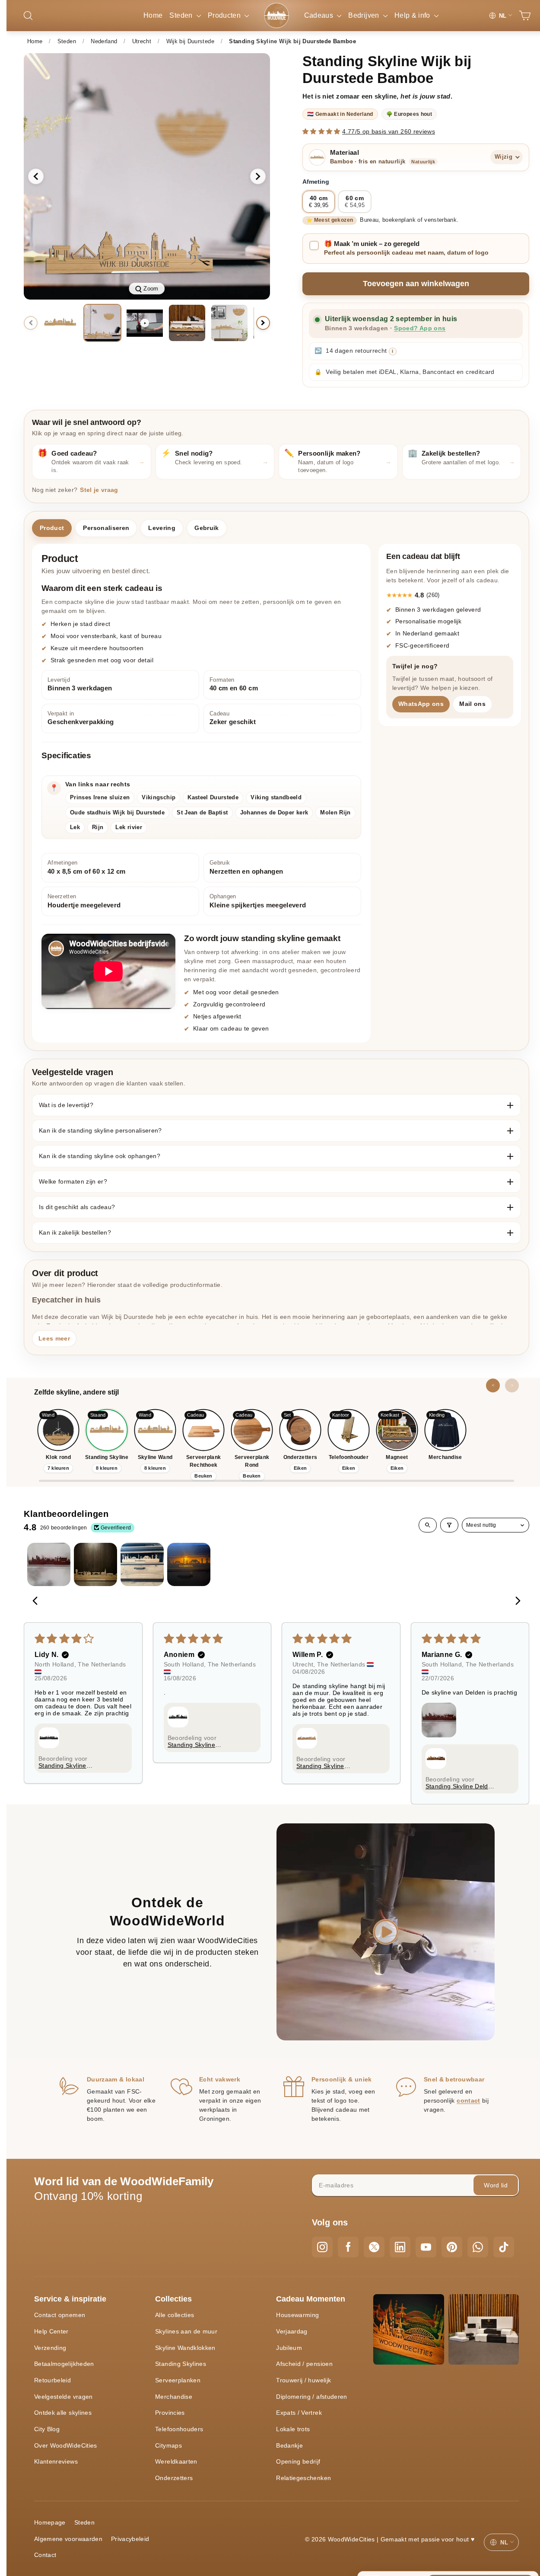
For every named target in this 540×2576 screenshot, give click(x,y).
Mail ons (472, 703)
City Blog (47, 2429)
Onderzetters (174, 2478)
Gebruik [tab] (206, 528)
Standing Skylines (181, 2364)
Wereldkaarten (176, 2461)
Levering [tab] (162, 528)
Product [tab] (52, 528)
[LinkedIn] (400, 2247)
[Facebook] (348, 2247)
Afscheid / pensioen (304, 2364)
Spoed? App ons (420, 328)
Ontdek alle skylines (63, 2413)
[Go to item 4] (189, 1564)
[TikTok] (504, 2247)
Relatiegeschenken (303, 2478)
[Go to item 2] (95, 1564)
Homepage (50, 2522)
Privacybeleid (130, 2539)
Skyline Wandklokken (185, 2348)
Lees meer (54, 1338)
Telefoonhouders (179, 2429)
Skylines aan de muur (186, 2331)
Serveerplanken (178, 2380)
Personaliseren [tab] (106, 528)
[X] (374, 2247)
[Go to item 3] (142, 1564)
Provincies (170, 2413)
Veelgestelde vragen (64, 2397)
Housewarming (297, 2315)
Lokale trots (293, 2429)
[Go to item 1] (49, 1564)
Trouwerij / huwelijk (303, 2380)
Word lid (496, 2185)
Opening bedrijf (298, 2461)
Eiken (300, 1468)
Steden (182, 15)
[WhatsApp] (478, 2247)
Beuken (203, 1476)
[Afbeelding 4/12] (229, 323)
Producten (225, 15)
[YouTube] (426, 2247)
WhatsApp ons (421, 703)
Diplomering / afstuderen (311, 2397)
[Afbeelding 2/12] (102, 323)
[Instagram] (322, 2247)
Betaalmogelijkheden (64, 2364)
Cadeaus (320, 15)
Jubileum (289, 2348)
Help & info (413, 15)
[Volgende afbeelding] (258, 176)
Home (153, 15)
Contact (45, 2555)
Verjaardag (292, 2331)
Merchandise (174, 2397)
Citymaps (168, 2445)
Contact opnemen (60, 2315)
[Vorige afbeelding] (36, 176)
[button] (322, 131)
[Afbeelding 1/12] (60, 323)
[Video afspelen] (145, 323)
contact (468, 2100)
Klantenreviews (56, 2461)
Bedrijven (365, 15)
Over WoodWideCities (66, 2445)
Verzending (50, 2348)
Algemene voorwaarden (68, 2539)
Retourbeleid (52, 2380)
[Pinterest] (452, 2247)
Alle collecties (175, 2315)
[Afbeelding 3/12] (187, 323)
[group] (147, 176)
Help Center (51, 2331)
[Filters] (449, 1525)
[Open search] (428, 1525)
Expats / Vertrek (299, 2413)
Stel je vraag (99, 490)
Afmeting (316, 182)
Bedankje (289, 2445)
